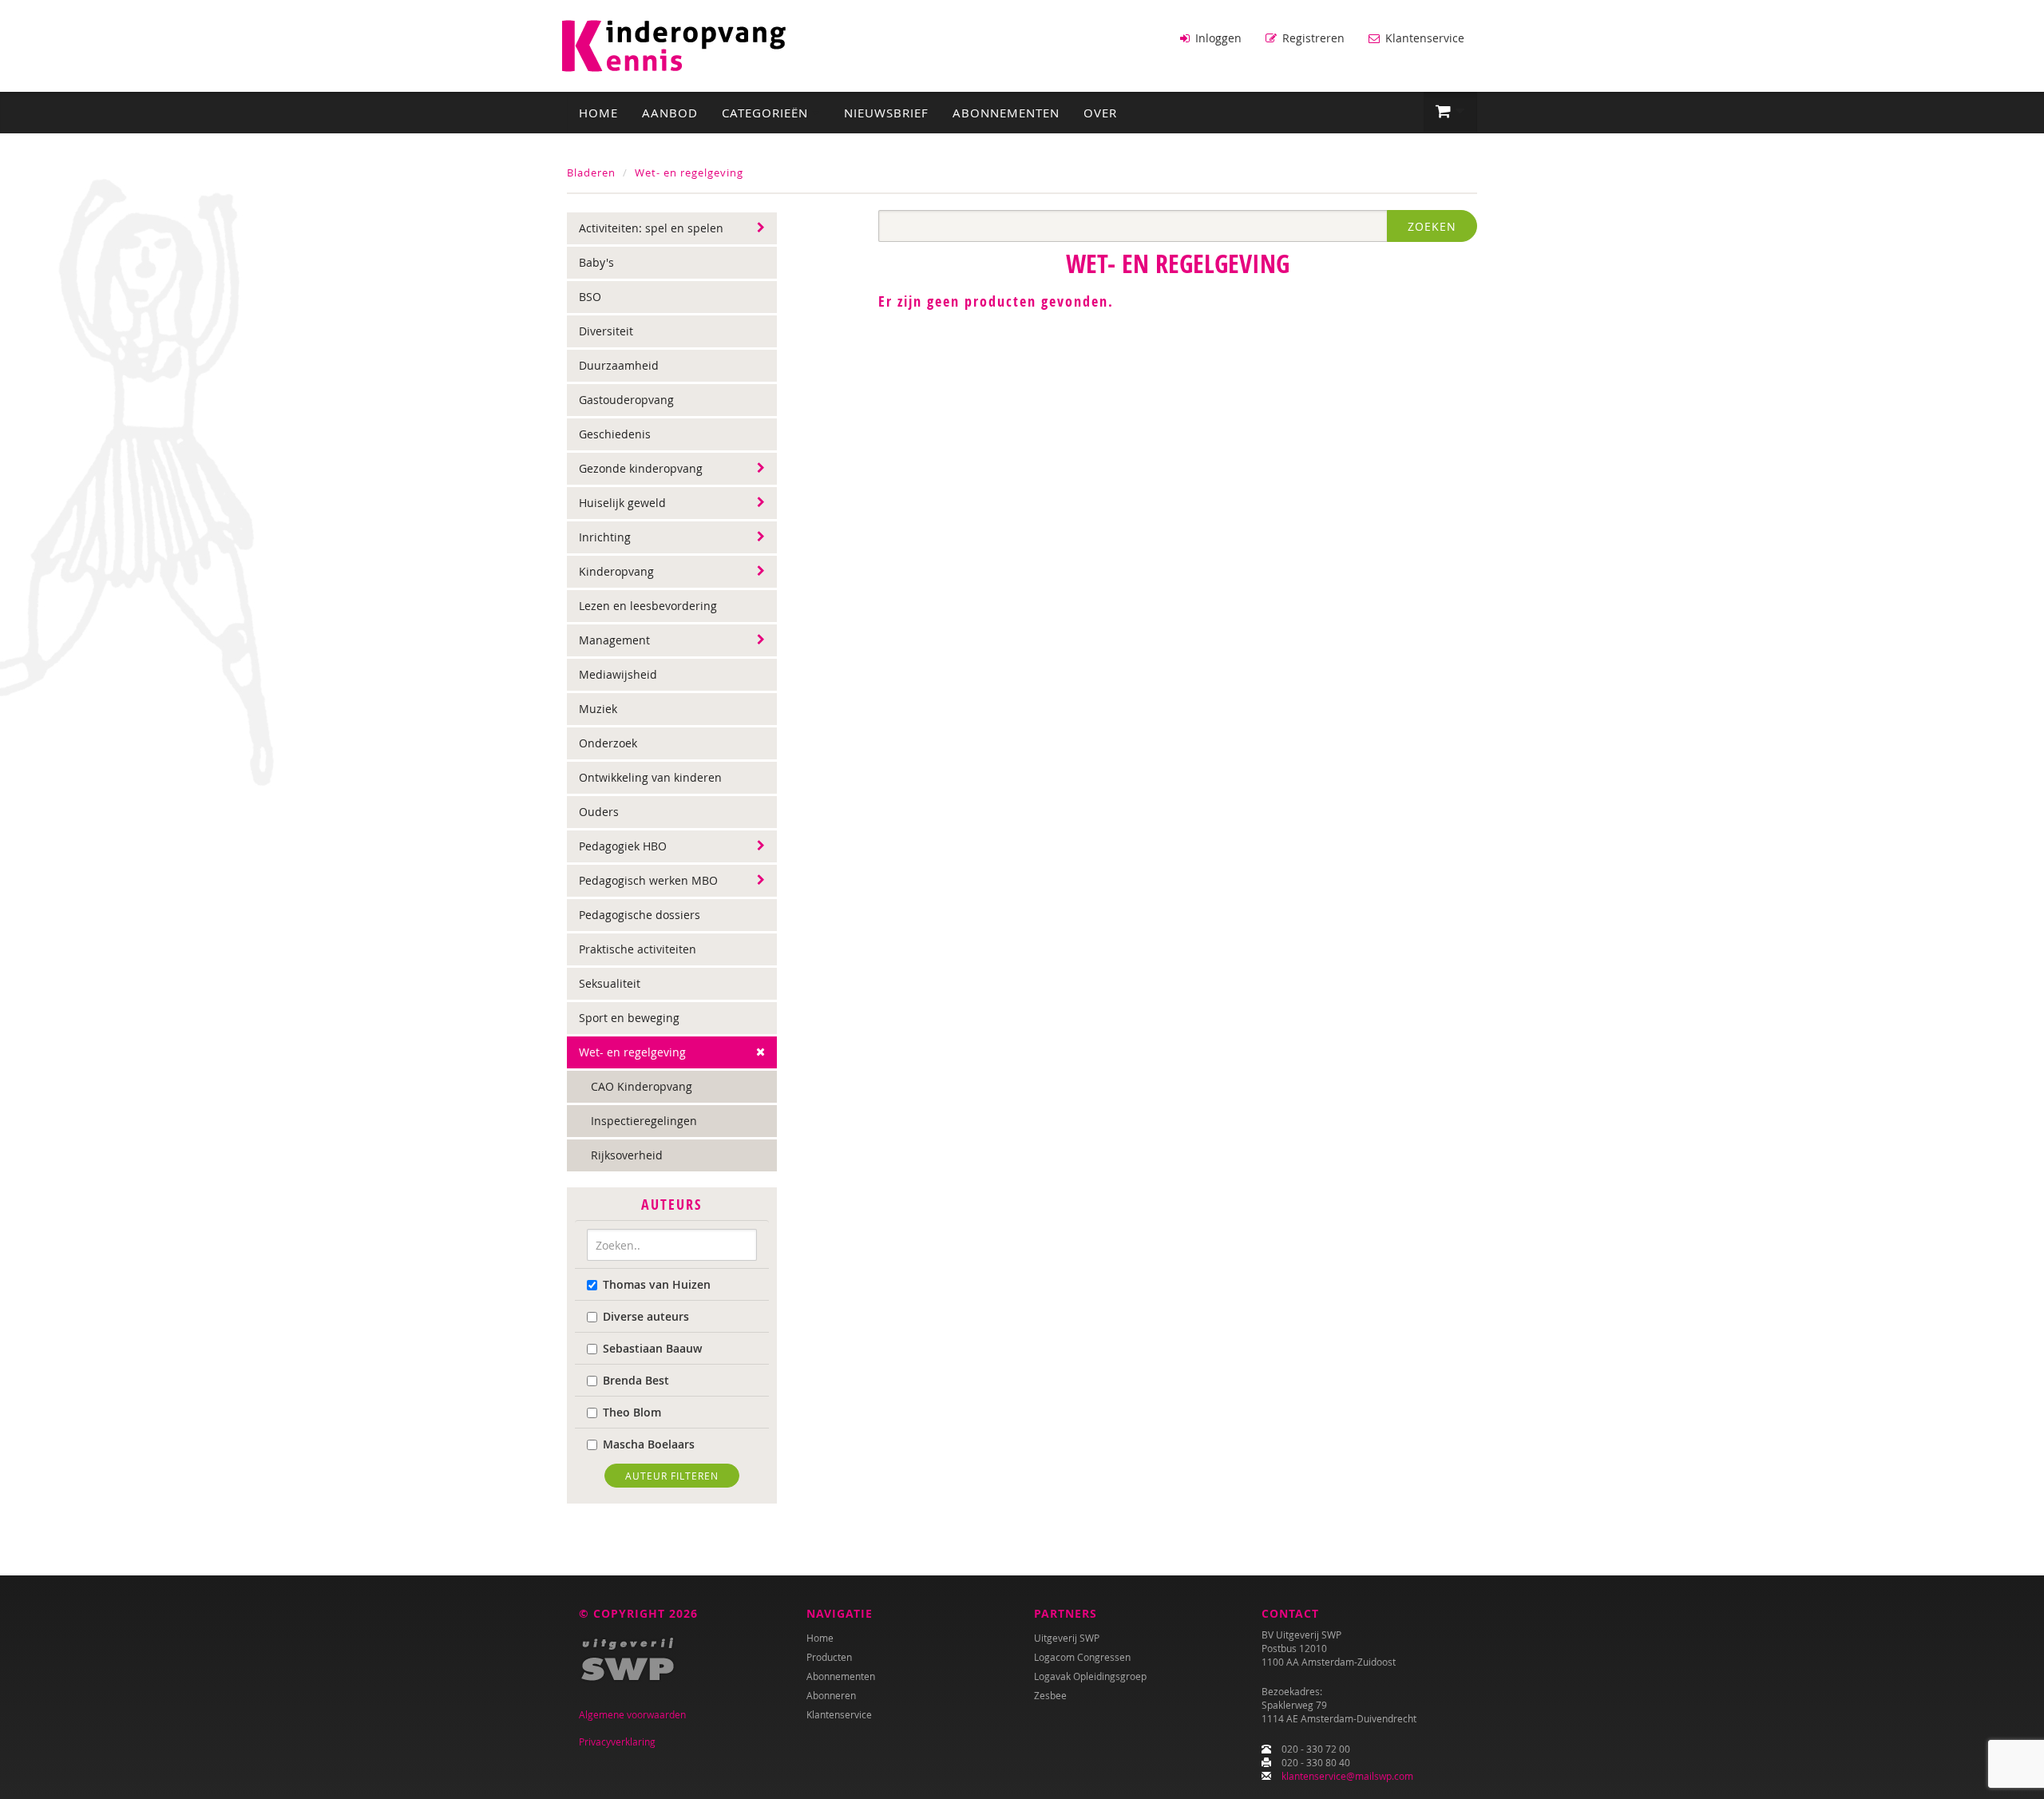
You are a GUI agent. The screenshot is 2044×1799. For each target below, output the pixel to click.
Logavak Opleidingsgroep (1090, 1676)
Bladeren (591, 172)
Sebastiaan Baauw (652, 1348)
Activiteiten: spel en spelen (651, 228)
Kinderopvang (616, 571)
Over (1100, 113)
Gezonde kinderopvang (641, 468)
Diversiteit (606, 331)
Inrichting (605, 537)
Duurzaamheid (619, 365)
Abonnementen (1006, 113)
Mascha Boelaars (649, 1444)
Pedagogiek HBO (623, 846)
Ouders (599, 812)
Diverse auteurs (646, 1316)
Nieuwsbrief (886, 113)
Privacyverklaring (617, 1742)
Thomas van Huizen (657, 1284)
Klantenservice (1423, 38)
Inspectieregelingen (644, 1121)
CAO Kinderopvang (642, 1086)
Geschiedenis (615, 434)
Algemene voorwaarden (632, 1714)
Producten (829, 1657)
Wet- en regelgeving (689, 172)
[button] (1450, 112)
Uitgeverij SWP (1067, 1638)
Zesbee (1050, 1695)
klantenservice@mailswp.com (1347, 1776)
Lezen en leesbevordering (648, 606)
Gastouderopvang (626, 400)
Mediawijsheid (618, 674)
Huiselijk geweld (622, 503)
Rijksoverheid (627, 1155)
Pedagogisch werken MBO (648, 880)
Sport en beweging (629, 1018)
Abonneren (831, 1695)
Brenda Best (636, 1380)
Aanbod (670, 113)
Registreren (1312, 38)
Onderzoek (608, 743)
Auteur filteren (672, 1476)
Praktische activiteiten (638, 949)
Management (614, 640)
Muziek (598, 709)
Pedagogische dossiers (640, 915)
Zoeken (1432, 226)
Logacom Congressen (1082, 1657)
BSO (590, 297)
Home (598, 113)
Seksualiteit (610, 983)
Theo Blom (632, 1412)
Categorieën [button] (767, 113)
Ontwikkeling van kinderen (650, 777)
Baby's (596, 262)
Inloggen (1217, 38)
